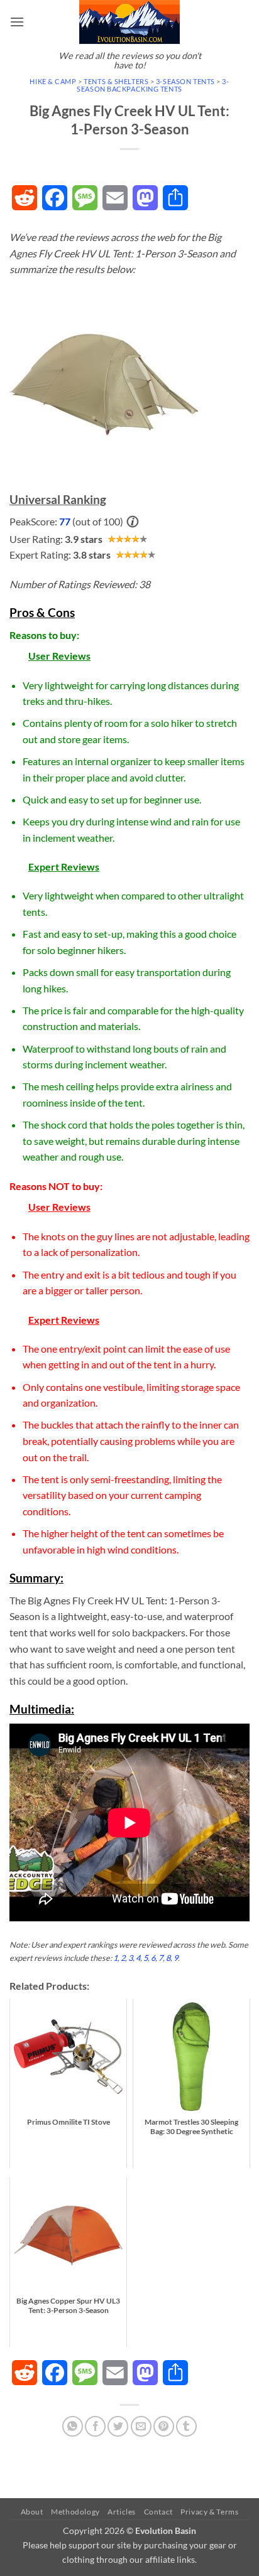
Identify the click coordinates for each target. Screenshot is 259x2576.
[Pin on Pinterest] (164, 2426)
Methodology (75, 2512)
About (32, 2512)
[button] (17, 22)
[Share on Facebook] (95, 2426)
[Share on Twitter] (118, 2426)
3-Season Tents (185, 81)
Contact (158, 2512)
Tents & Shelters (116, 81)
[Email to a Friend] (141, 2426)
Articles (122, 2512)
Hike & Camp (53, 81)
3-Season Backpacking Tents (153, 85)
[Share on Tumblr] (186, 2426)
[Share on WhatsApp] (73, 2426)
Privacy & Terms (209, 2512)
